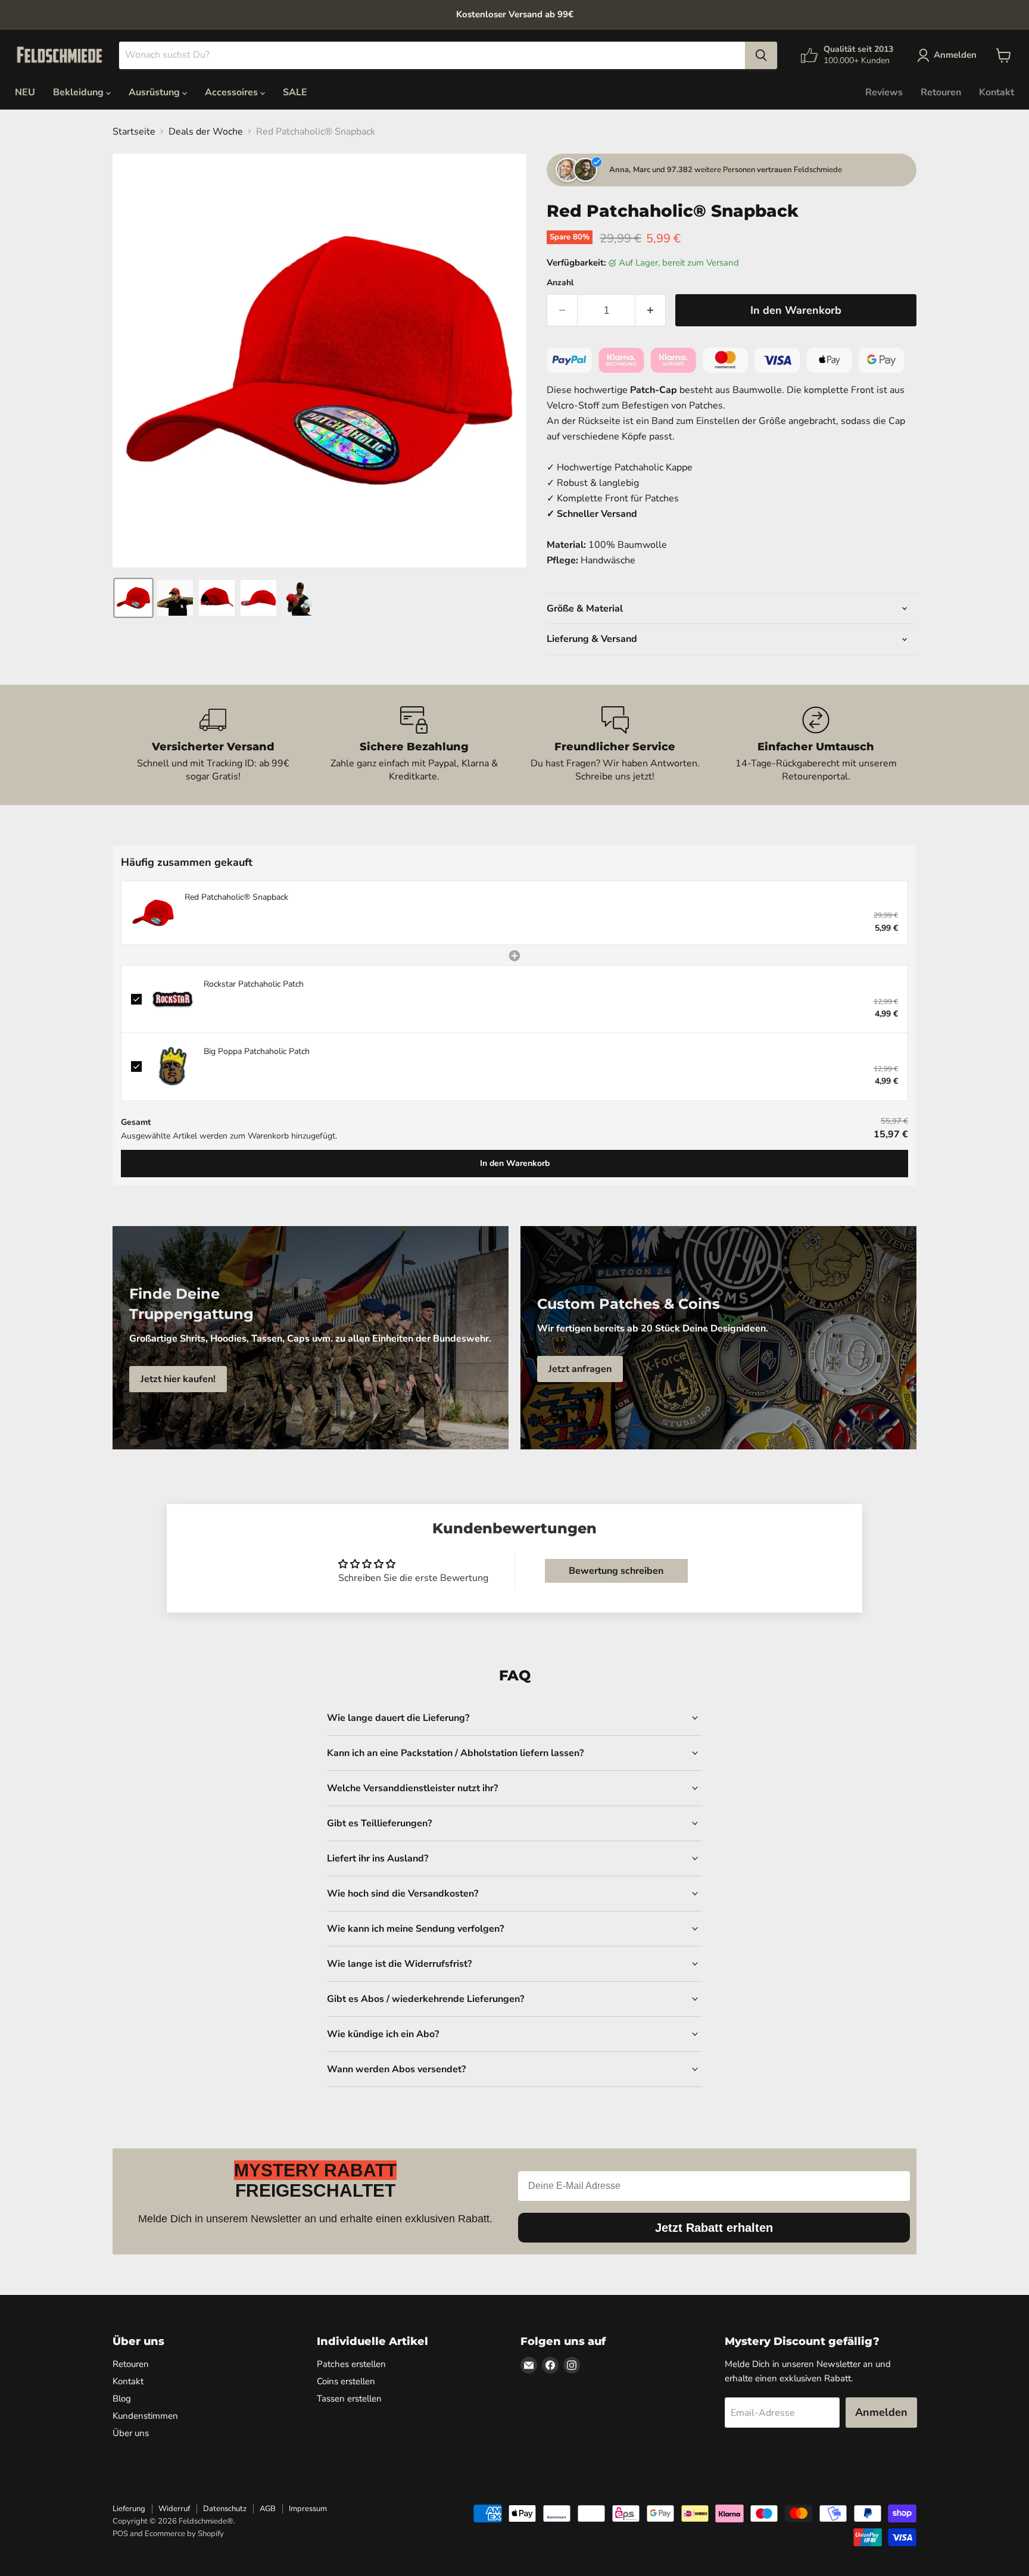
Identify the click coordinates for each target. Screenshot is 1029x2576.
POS (120, 2534)
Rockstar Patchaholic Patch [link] (254, 984)
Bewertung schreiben (616, 1571)
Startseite (134, 132)
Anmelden (881, 2412)
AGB (268, 2509)
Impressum (308, 2509)
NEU (25, 92)
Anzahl (560, 283)
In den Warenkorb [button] (515, 1163)
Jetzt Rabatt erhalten (714, 2228)
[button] (133, 598)
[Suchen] (761, 55)
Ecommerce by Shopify (184, 2534)
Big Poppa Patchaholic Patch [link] (257, 1051)
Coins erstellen (346, 2381)
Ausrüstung (155, 92)
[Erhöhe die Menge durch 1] (651, 311)
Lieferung (129, 2509)
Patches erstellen (351, 2364)
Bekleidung (79, 92)
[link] (153, 913)
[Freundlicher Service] (615, 745)
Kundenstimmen (145, 2416)
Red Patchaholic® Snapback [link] (236, 897)
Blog (122, 2399)
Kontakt (997, 92)
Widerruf (174, 2509)
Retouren (941, 92)
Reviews (884, 92)
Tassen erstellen (349, 2399)
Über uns (131, 2433)
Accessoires (233, 92)
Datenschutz (225, 2509)
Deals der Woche (206, 132)
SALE (295, 92)
